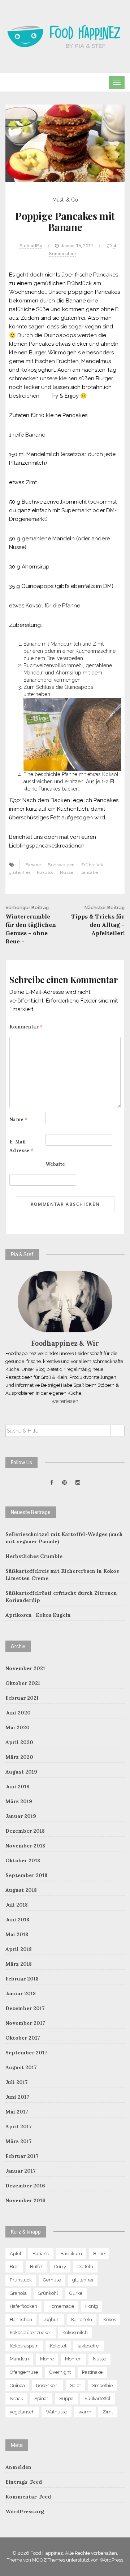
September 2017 (26, 2053)
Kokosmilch (75, 2332)
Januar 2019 (21, 1816)
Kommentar (26, 1027)
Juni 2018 (17, 1920)
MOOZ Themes (49, 2560)
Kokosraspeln (24, 2346)
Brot (14, 2267)
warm (85, 2412)
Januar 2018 (21, 1993)
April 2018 (19, 1949)
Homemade (61, 2306)
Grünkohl (48, 2293)
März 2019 (19, 1801)
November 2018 (25, 1846)
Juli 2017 (17, 2082)
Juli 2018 (17, 1905)
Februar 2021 (22, 1698)
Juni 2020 (18, 1713)
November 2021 (25, 1668)
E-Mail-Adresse (21, 1146)
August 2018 (21, 1890)
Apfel (16, 2254)
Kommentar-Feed (28, 2497)
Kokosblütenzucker (31, 2332)
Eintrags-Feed (24, 2482)
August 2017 (21, 2067)
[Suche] (118, 1431)
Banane (33, 865)
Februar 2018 (22, 1979)
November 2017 (25, 2023)
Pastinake (92, 2372)
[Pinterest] (64, 1483)
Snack (16, 2398)
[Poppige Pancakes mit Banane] (65, 143)
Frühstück (92, 865)
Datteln (85, 2267)
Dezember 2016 (25, 2186)
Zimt (108, 2412)
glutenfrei (19, 872)
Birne (99, 2254)
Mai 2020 (18, 1727)
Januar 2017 (21, 2171)
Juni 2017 (17, 2097)
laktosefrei (89, 2346)
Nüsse (67, 872)
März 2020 (19, 1757)
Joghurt (52, 2320)
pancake (89, 872)
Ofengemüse (24, 2372)
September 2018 (26, 1875)
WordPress (111, 2560)
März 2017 (19, 2141)
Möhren (73, 2359)
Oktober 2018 (23, 1860)
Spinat (41, 2398)
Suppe (66, 2398)
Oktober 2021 (23, 1683)
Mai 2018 (17, 1934)
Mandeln (19, 2359)
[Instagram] (78, 1483)
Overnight (60, 2372)
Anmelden (18, 2467)
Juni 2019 (18, 1787)
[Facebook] (52, 1483)
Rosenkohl (47, 2385)
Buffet (36, 2267)
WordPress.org (25, 2511)
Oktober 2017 (23, 2038)
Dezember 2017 (25, 2008)
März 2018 (19, 1964)
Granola (18, 2293)
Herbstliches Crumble (34, 1556)
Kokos (110, 2320)
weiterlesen (65, 1401)
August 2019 (21, 1772)
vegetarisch (22, 2412)
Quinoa (17, 2385)
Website (55, 1164)
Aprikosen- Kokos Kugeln (38, 1615)
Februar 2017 (22, 2156)
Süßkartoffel (97, 2398)
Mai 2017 (17, 2112)
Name (18, 1119)
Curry (60, 2267)
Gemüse (52, 2280)
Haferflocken (23, 2306)
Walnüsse (57, 2412)
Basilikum (71, 2254)
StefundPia (31, 246)
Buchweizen (61, 865)
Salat (75, 2385)
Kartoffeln (82, 2320)
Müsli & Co (65, 200)
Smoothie (102, 2385)
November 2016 (25, 2200)
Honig (92, 2306)
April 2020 (19, 1742)
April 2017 (19, 2126)
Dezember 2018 (25, 1831)
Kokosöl (45, 872)
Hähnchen (21, 2320)
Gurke (76, 2293)
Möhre (47, 2359)
